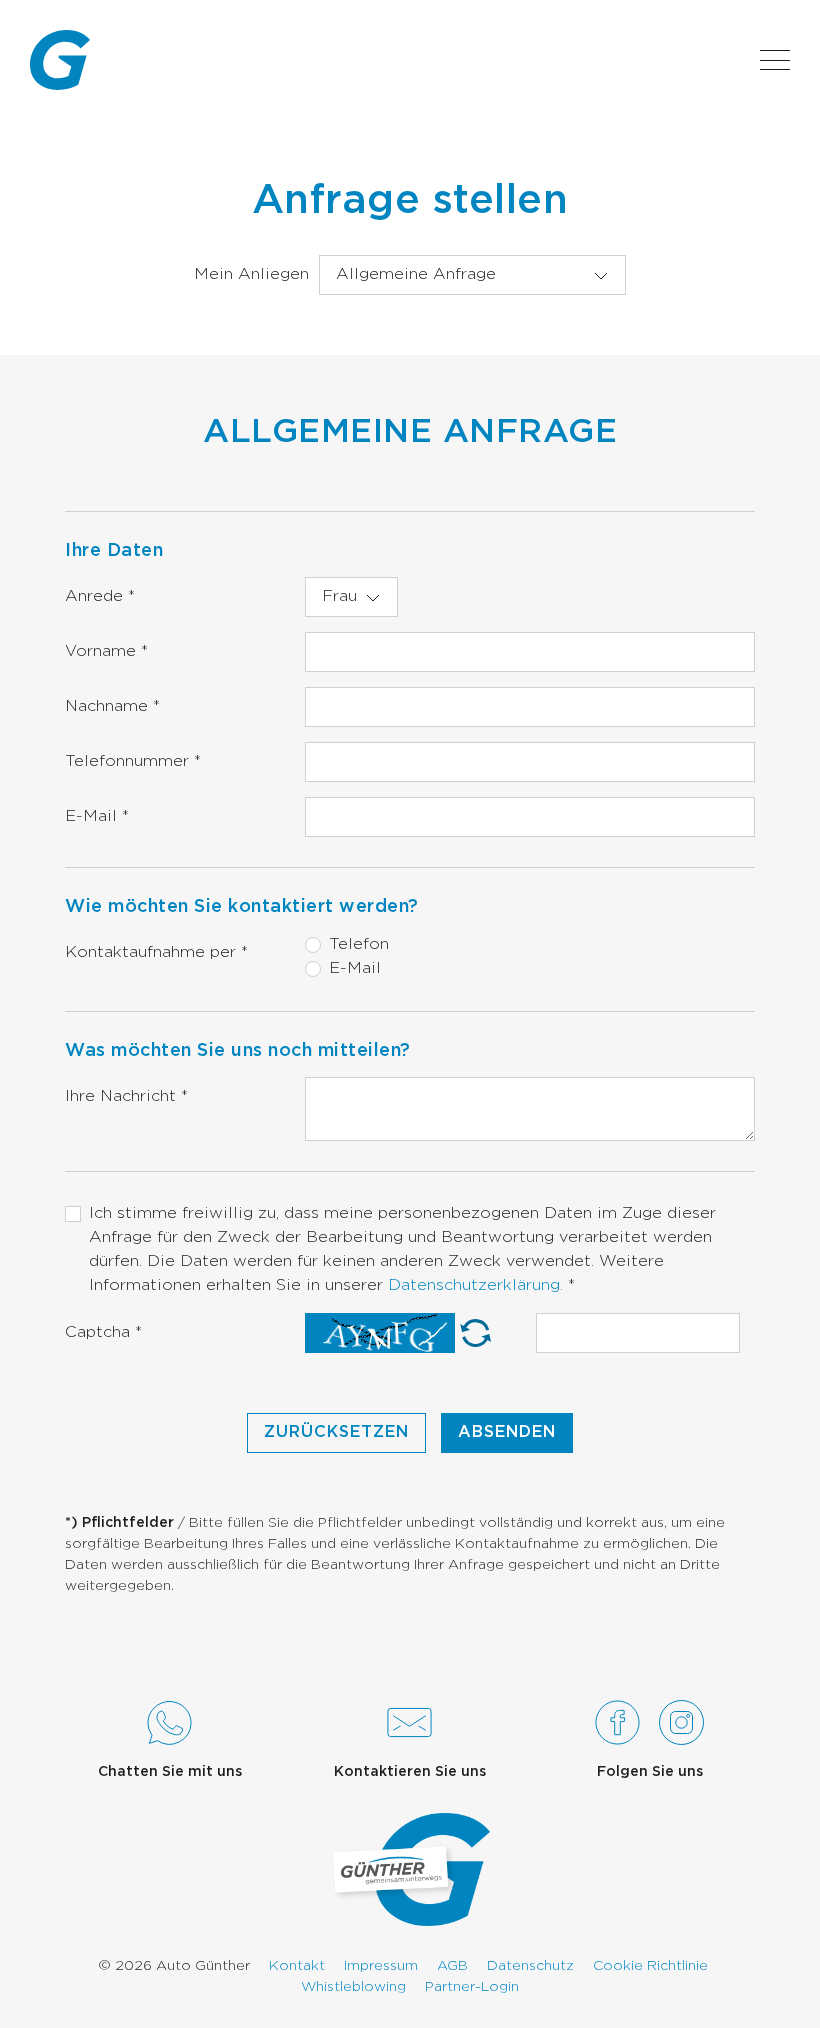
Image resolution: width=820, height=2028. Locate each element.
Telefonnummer (133, 761)
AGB (452, 1966)
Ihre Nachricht (126, 1096)
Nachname (112, 706)
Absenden (507, 1432)
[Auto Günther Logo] (60, 60)
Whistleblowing (353, 1987)
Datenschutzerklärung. (478, 1285)
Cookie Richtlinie (650, 1966)
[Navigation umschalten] (775, 60)
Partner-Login (472, 1987)
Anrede (100, 596)
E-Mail (97, 816)
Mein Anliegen (251, 274)
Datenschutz (530, 1966)
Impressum (381, 1966)
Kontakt (297, 1966)
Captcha (103, 1332)
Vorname (106, 651)
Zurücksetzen (336, 1432)
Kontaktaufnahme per (156, 952)
